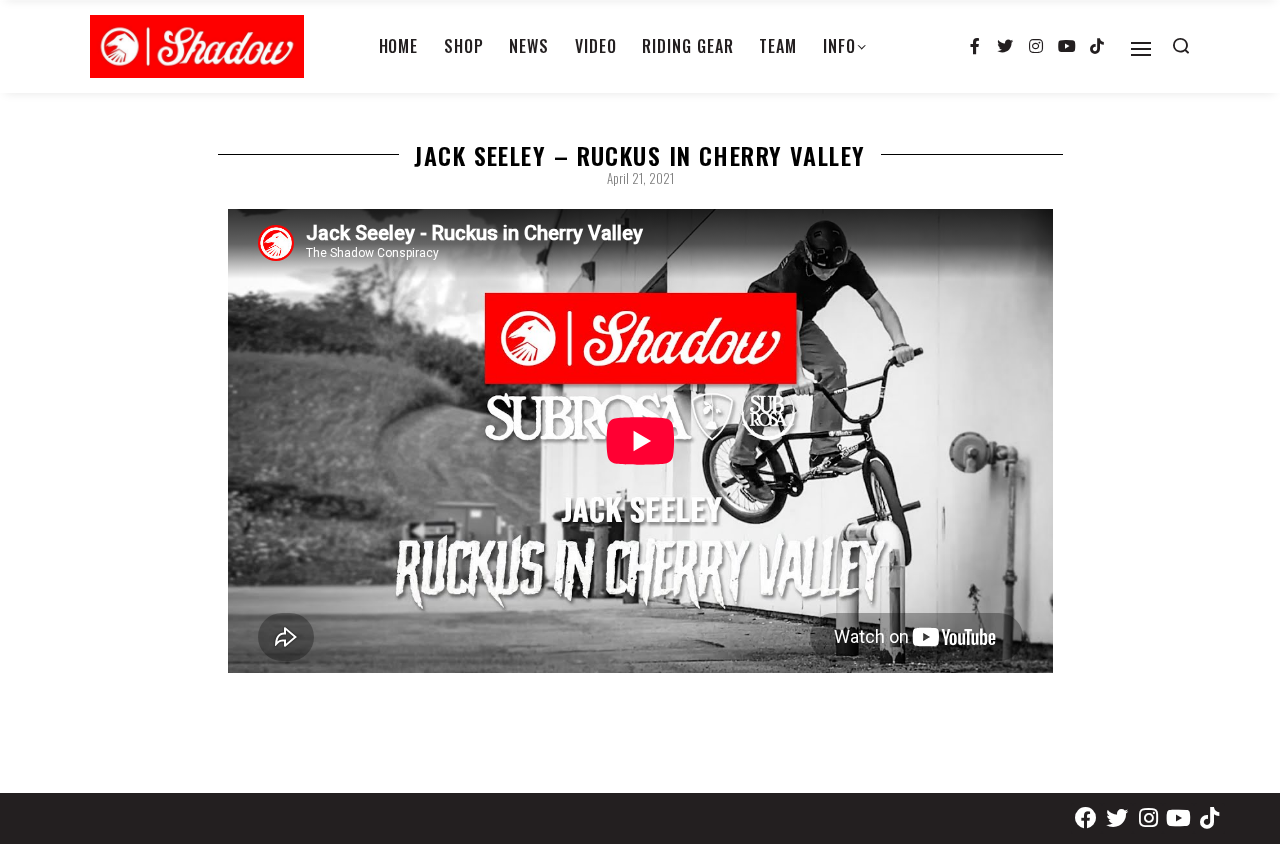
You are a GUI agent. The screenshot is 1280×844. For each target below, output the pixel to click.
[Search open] (1181, 46)
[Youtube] (1067, 47)
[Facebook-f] (975, 47)
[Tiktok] (1097, 47)
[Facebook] (1086, 818)
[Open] (1141, 49)
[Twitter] (1006, 47)
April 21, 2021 (640, 178)
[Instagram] (1036, 47)
